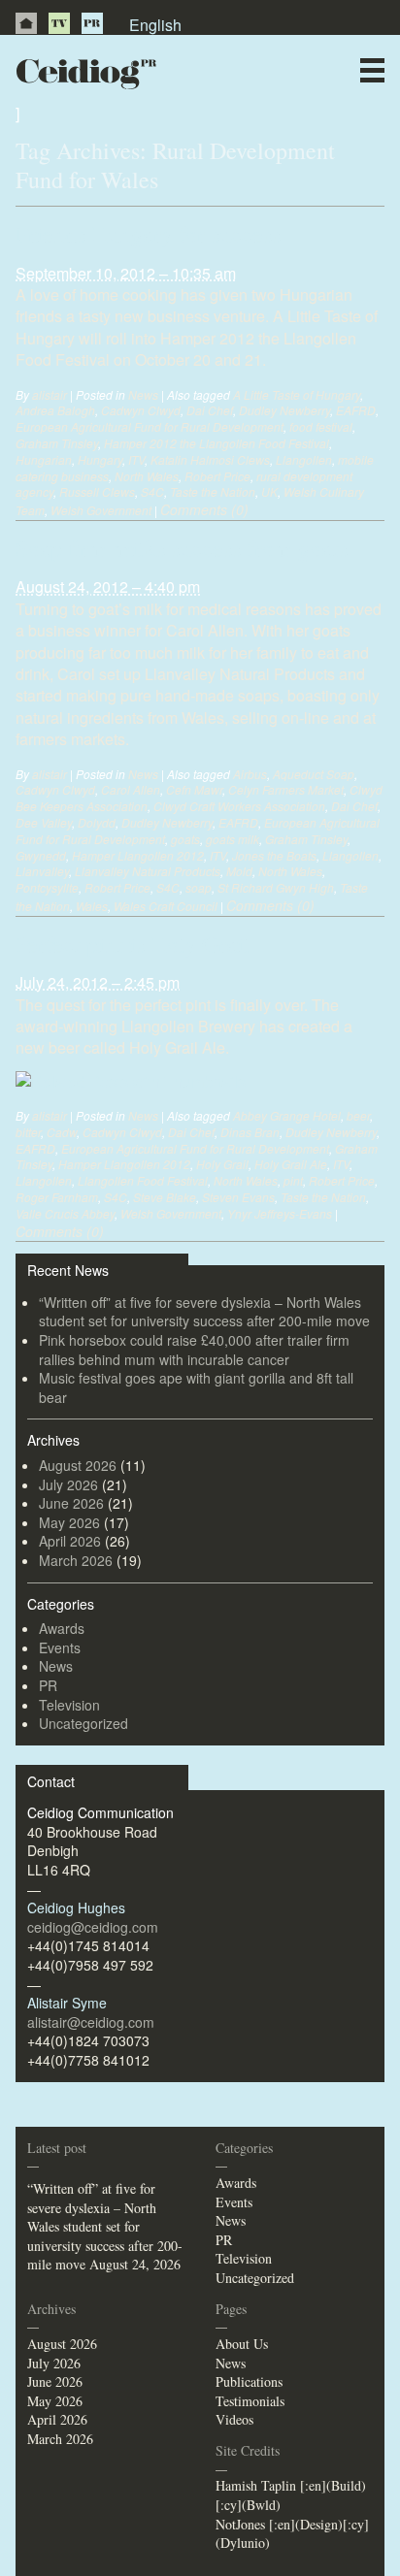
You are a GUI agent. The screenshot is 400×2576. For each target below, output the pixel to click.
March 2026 (76, 1560)
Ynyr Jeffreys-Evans (280, 1213)
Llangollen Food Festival (143, 1180)
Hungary (100, 459)
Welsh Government (101, 510)
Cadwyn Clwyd (141, 410)
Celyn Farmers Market (286, 789)
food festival (321, 426)
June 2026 (71, 1503)
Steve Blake (165, 1197)
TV (59, 23)
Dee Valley (44, 822)
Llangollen (304, 459)
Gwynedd (41, 855)
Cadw (62, 1132)
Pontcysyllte (47, 887)
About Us (242, 2344)
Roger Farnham (57, 1197)
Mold (239, 871)
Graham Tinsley (57, 443)
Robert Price (217, 476)
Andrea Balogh (55, 410)
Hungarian (44, 459)
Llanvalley (42, 871)
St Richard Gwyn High (276, 887)
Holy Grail (222, 1164)
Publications (249, 2381)
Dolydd (97, 822)
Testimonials (250, 2401)
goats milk (233, 839)
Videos (234, 2419)
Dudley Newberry (284, 410)
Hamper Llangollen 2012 (138, 855)
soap (199, 887)
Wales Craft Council (166, 906)
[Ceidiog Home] (26, 23)
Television (69, 1705)
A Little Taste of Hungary (297, 394)
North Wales (147, 476)
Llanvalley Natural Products (148, 871)
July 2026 (68, 1484)
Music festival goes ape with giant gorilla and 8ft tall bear (196, 1387)
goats (185, 839)
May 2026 (69, 1522)
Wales (92, 906)
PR (92, 23)
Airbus (250, 774)
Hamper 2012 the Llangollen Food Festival (217, 443)
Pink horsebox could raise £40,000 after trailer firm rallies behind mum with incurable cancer (194, 1350)
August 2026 (78, 1465)
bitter (28, 1132)
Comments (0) (204, 509)
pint (293, 1180)
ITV (136, 459)
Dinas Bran (250, 1132)
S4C (152, 491)
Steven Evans (238, 1197)
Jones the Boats (274, 855)
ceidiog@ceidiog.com (93, 1927)
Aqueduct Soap (314, 774)
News (235, 111)
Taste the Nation (213, 491)
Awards (62, 1628)
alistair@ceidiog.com (91, 2022)
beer (358, 1115)
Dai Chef (210, 410)
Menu (372, 70)
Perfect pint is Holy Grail (133, 944)
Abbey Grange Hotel (287, 1115)
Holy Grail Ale (291, 1164)
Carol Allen (131, 789)
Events (60, 1647)
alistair (50, 394)
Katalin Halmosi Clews (210, 459)
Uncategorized (83, 1723)
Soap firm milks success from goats (182, 548)
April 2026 (70, 1541)
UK (269, 491)
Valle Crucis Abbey (65, 1213)
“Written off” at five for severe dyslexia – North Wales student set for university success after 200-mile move (204, 1312)
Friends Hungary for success (148, 234)
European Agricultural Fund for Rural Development (150, 426)
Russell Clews (97, 491)
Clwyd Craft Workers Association (239, 806)
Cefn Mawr (194, 789)
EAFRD (356, 410)
